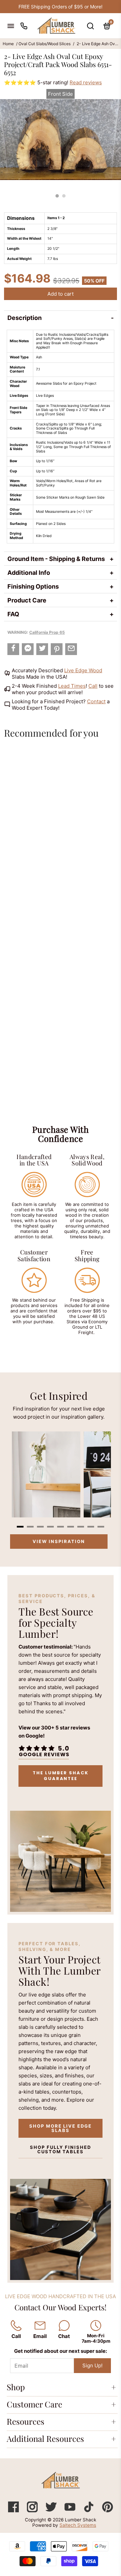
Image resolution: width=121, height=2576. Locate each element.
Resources (26, 2421)
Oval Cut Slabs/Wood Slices (45, 44)
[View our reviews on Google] (44, 1751)
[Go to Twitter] (42, 649)
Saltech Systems (78, 2525)
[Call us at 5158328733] (24, 26)
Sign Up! (92, 2365)
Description (25, 318)
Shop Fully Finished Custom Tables (60, 2149)
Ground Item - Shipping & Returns (56, 559)
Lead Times (72, 686)
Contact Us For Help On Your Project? (61, 7)
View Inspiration (59, 1541)
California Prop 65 (47, 632)
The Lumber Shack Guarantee (60, 1776)
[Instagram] (33, 2510)
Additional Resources (45, 2438)
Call (93, 686)
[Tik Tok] (89, 2510)
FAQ (13, 614)
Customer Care (34, 2404)
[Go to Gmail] (71, 649)
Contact (96, 701)
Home (8, 44)
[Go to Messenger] (28, 649)
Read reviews (86, 82)
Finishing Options (33, 586)
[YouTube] (71, 2510)
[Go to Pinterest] (57, 649)
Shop (16, 2387)
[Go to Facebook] (13, 649)
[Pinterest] (108, 2510)
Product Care (27, 600)
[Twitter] (52, 2510)
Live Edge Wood (83, 670)
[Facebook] (14, 2510)
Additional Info (29, 573)
